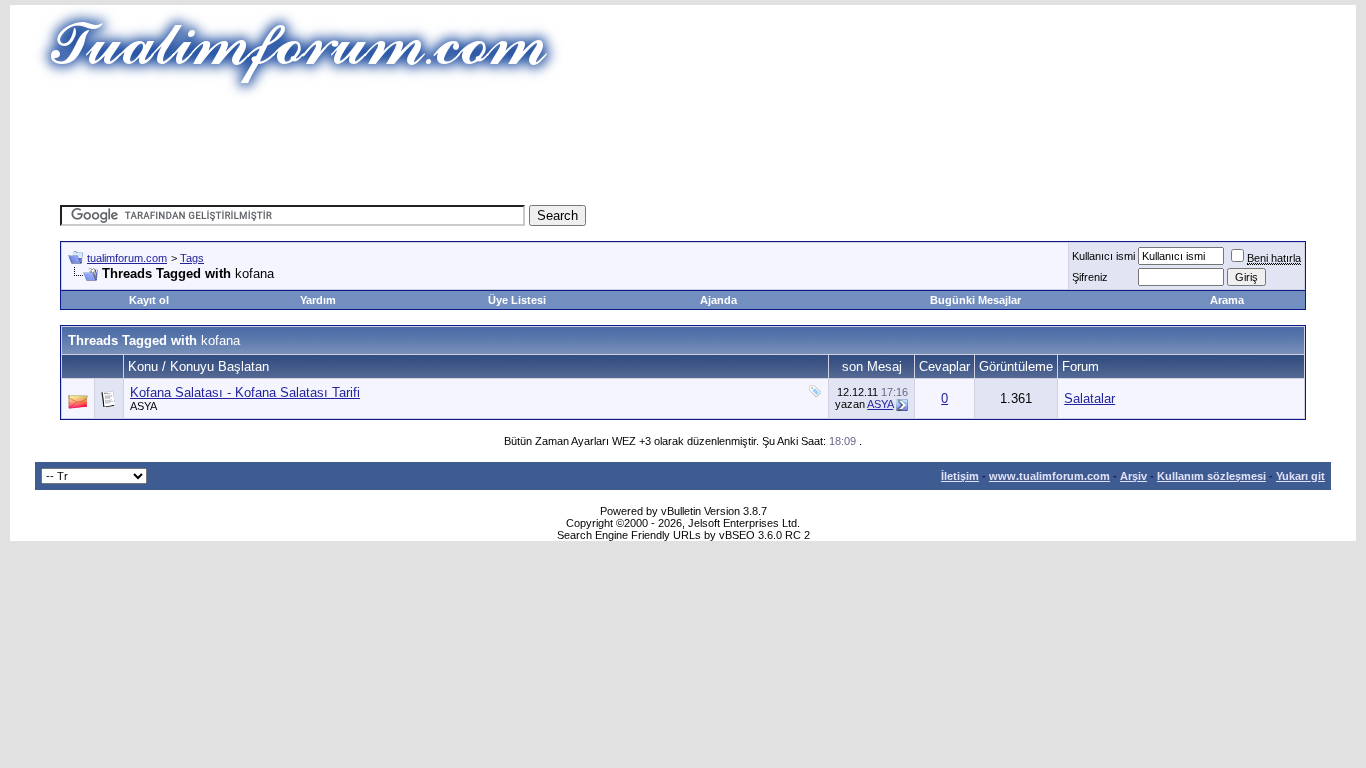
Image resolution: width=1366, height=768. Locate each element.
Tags (192, 258)
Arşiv (1133, 476)
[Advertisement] (683, 145)
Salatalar (1089, 398)
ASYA (143, 406)
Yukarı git (1300, 476)
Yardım (318, 300)
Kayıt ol (149, 300)
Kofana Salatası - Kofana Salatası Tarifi (245, 392)
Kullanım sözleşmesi (1211, 476)
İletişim (960, 476)
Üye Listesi (517, 300)
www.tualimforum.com (1049, 476)
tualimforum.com (127, 258)
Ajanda (718, 300)
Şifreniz (1090, 277)
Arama (1227, 300)
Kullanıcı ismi (1103, 256)
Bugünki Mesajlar (975, 300)
